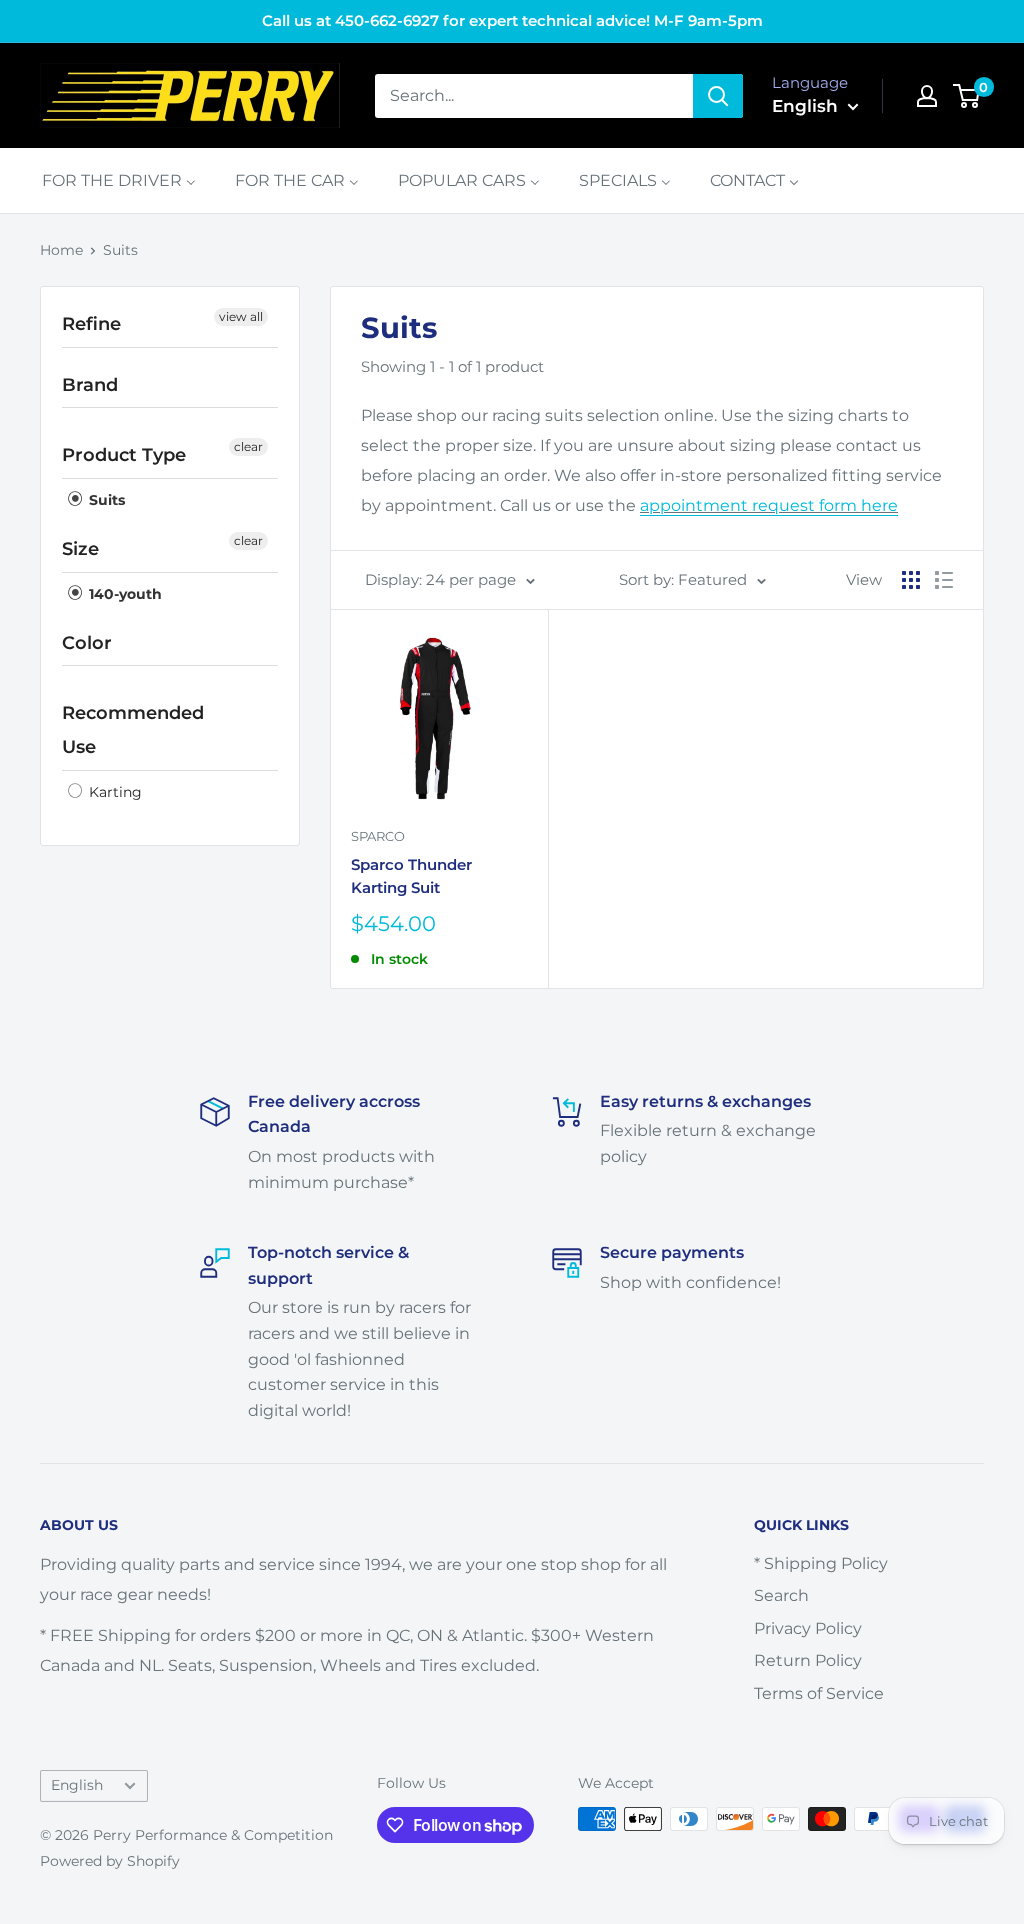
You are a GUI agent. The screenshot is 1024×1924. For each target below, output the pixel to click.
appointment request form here (769, 505)
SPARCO (378, 836)
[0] (967, 96)
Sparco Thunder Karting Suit (411, 876)
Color (87, 643)
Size (80, 549)
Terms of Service (819, 1693)
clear (248, 446)
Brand (90, 385)
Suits (120, 250)
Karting (113, 792)
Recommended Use (133, 730)
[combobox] (534, 96)
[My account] (927, 96)
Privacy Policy (808, 1628)
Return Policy (808, 1660)
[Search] (718, 96)
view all (241, 316)
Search (781, 1595)
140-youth (123, 594)
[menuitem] (119, 180)
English (77, 1785)
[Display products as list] (944, 580)
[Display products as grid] (911, 580)
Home (61, 250)
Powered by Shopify (110, 1861)
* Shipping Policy (821, 1563)
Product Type (124, 455)
